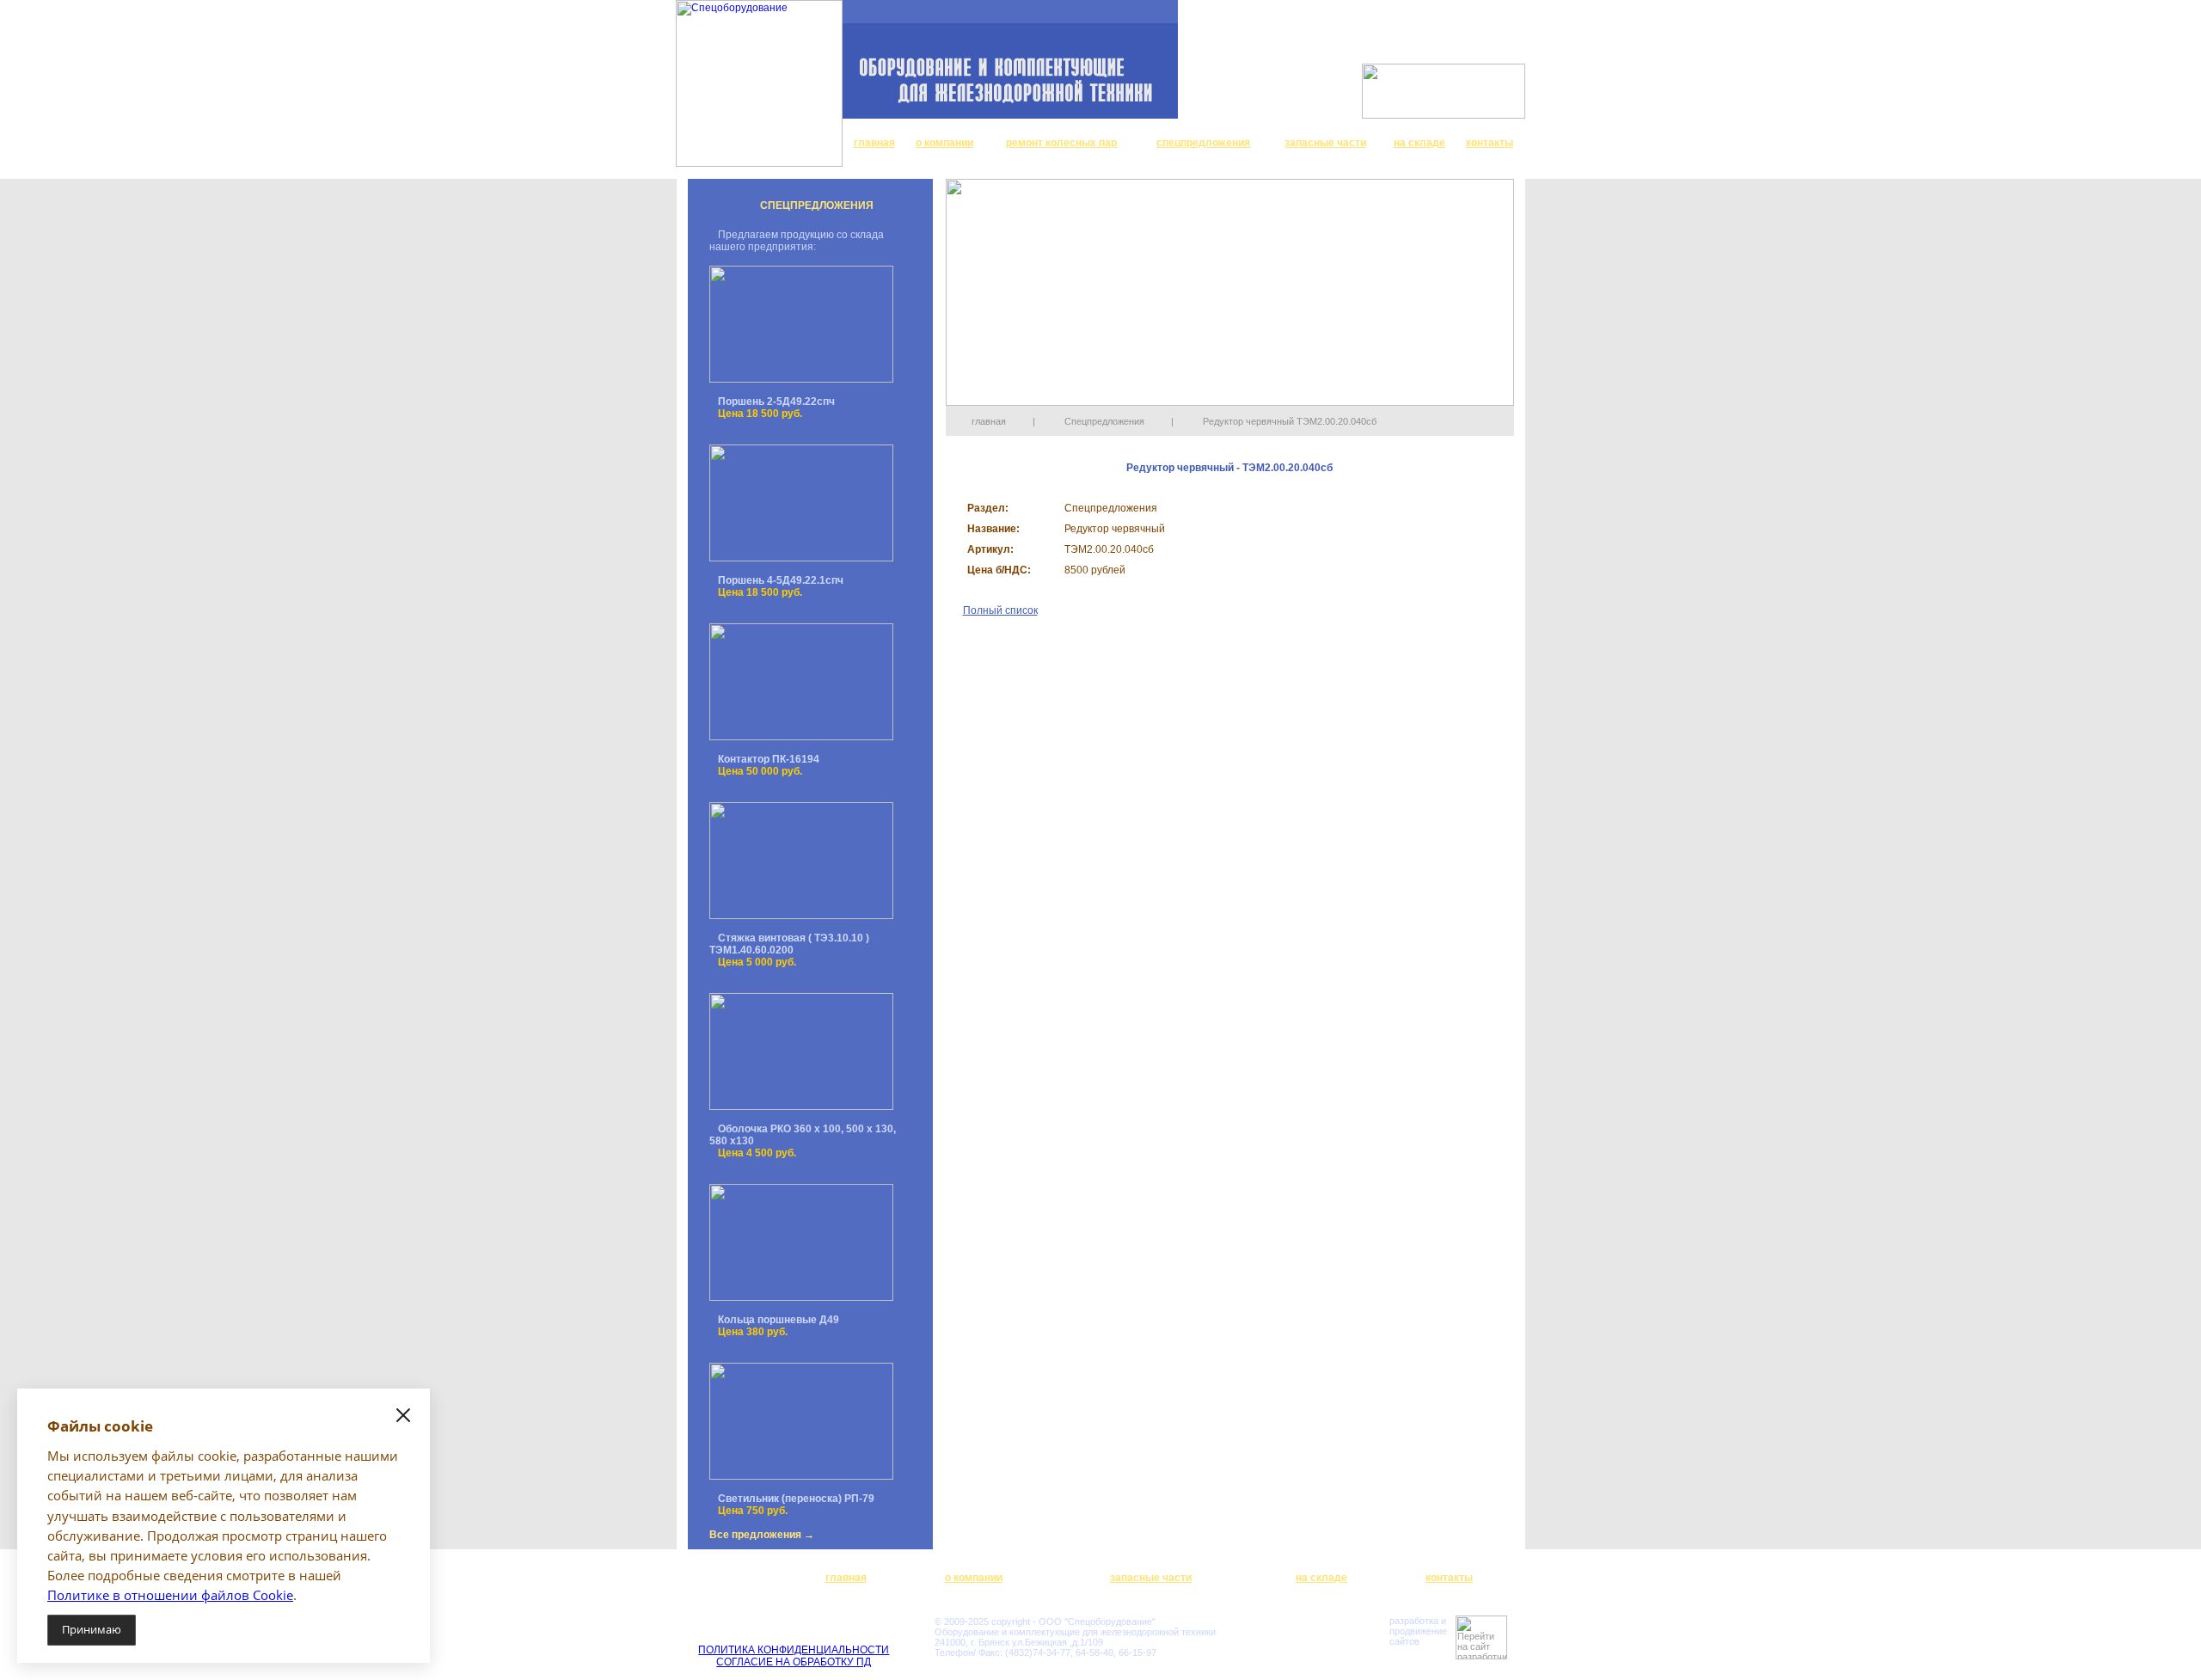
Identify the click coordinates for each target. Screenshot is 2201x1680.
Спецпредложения (1104, 421)
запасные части (1325, 143)
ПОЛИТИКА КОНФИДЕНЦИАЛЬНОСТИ (794, 1650)
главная (874, 143)
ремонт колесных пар (1061, 143)
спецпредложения (1203, 143)
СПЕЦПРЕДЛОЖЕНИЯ (817, 205)
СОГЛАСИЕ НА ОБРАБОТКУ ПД (794, 1662)
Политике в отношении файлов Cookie (170, 1595)
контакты (1490, 143)
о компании (944, 143)
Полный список (1000, 610)
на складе (1419, 143)
